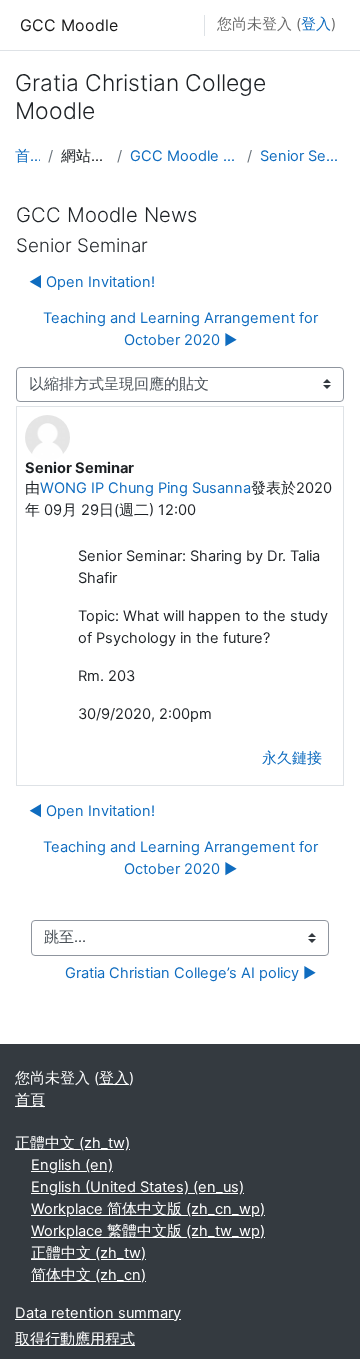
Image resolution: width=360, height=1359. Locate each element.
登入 (316, 24)
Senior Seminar (302, 156)
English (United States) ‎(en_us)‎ (137, 1187)
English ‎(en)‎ (72, 1165)
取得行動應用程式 (75, 1339)
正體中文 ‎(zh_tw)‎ (72, 1143)
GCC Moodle (69, 25)
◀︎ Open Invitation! (92, 282)
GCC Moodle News (184, 156)
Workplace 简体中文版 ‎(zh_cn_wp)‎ (148, 1209)
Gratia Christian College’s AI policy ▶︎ (190, 973)
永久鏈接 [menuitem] (292, 758)
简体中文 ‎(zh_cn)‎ (88, 1275)
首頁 (27, 156)
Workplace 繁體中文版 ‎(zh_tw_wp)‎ (148, 1231)
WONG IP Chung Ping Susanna (145, 488)
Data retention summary (98, 1313)
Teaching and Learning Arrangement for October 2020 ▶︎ (180, 329)
